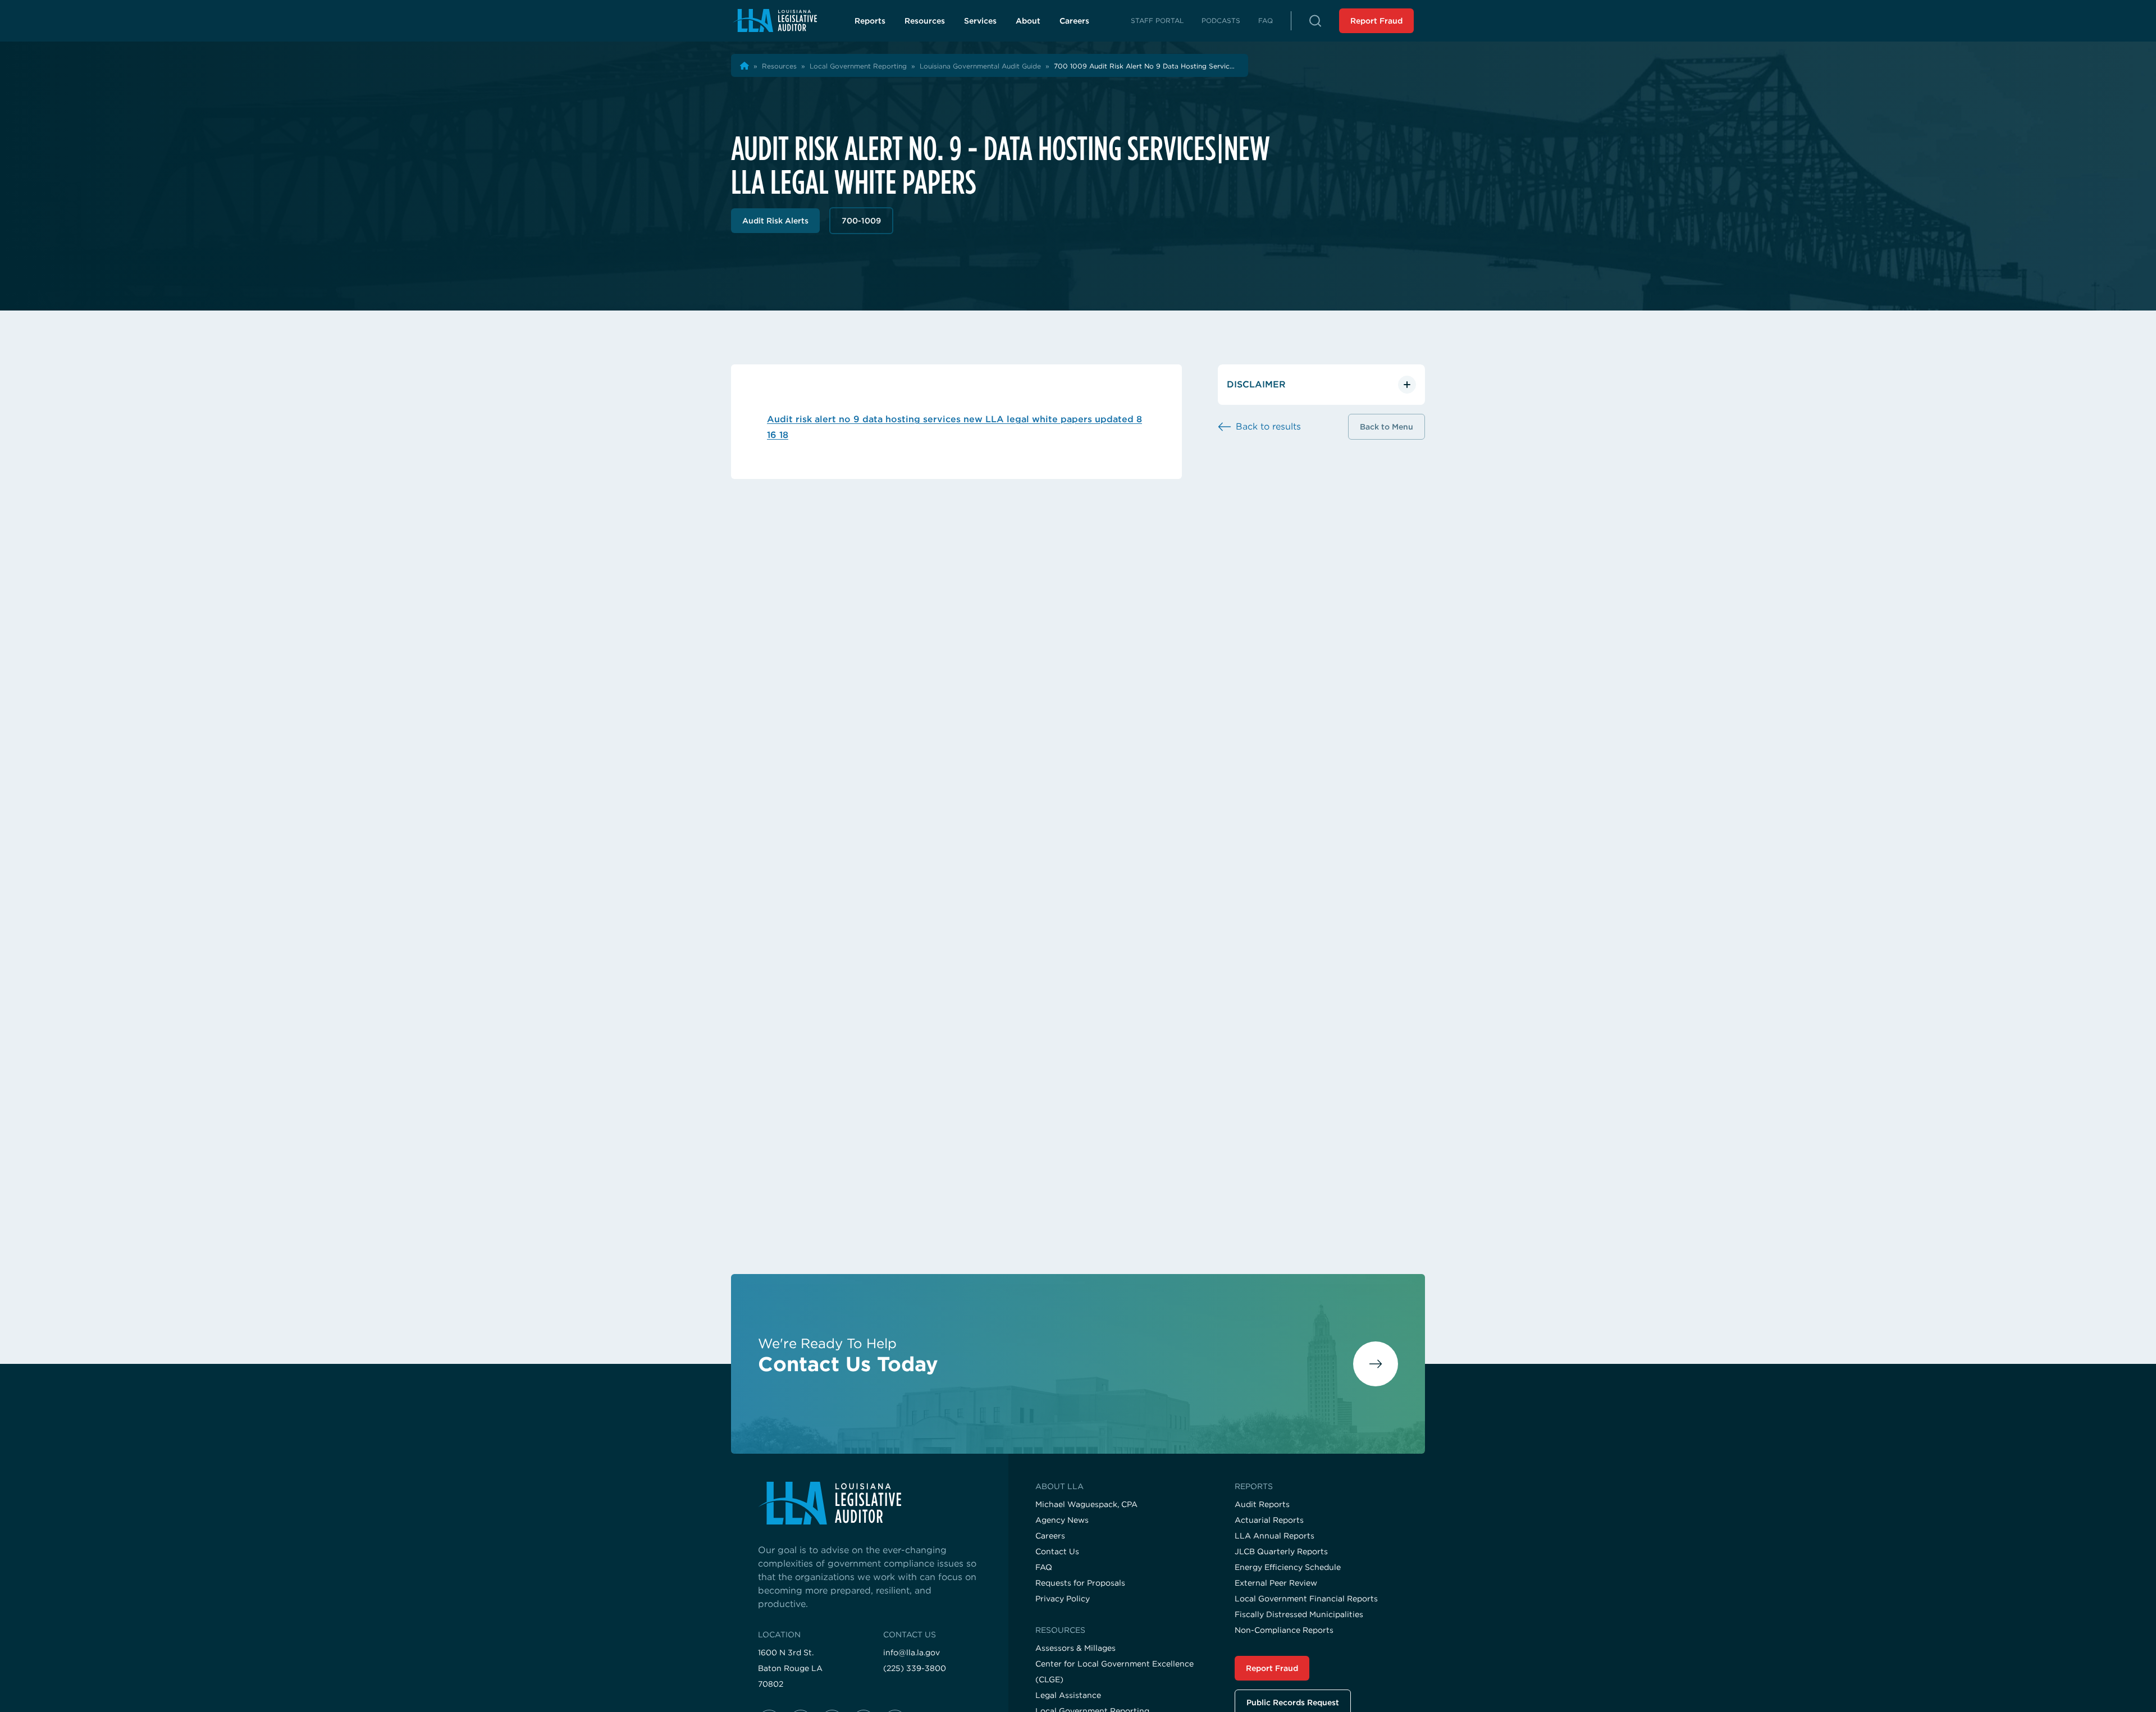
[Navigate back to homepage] (775, 20)
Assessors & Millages (1075, 1648)
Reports (870, 21)
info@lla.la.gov (912, 1652)
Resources (925, 21)
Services (980, 21)
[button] (1315, 21)
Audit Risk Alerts (775, 221)
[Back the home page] (744, 66)
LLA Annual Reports (1275, 1536)
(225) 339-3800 (915, 1668)
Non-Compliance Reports (1284, 1630)
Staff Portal (1157, 20)
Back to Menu (1387, 427)
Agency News (1062, 1520)
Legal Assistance (1068, 1695)
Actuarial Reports (1269, 1520)
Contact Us (1057, 1551)
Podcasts (1221, 20)
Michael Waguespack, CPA (1086, 1504)
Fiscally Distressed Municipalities (1299, 1614)
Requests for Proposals (1080, 1583)
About (1028, 21)
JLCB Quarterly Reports (1281, 1551)
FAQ (1266, 20)
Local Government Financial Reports (1306, 1599)
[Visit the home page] (870, 1503)
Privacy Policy (1063, 1599)
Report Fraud (1376, 21)
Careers (1081, 24)
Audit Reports (1262, 1504)
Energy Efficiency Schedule (1288, 1567)
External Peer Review (1276, 1583)
